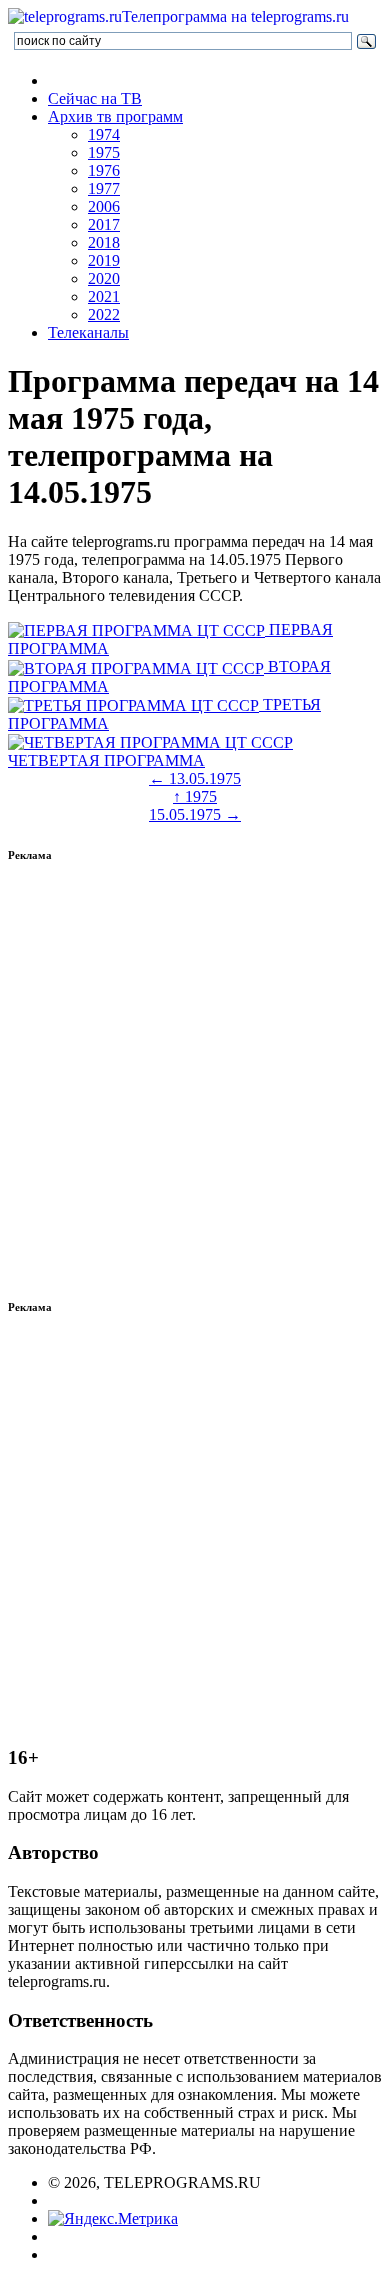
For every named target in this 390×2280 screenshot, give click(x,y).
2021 (104, 296)
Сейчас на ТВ (95, 98)
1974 (104, 134)
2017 (104, 224)
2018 (104, 242)
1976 (104, 170)
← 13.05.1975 (195, 778)
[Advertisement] (195, 1081)
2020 (104, 278)
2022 (104, 314)
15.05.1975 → (195, 814)
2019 (104, 260)
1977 (104, 188)
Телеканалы (88, 332)
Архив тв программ (115, 116)
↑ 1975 (195, 796)
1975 (104, 152)
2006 (104, 206)
